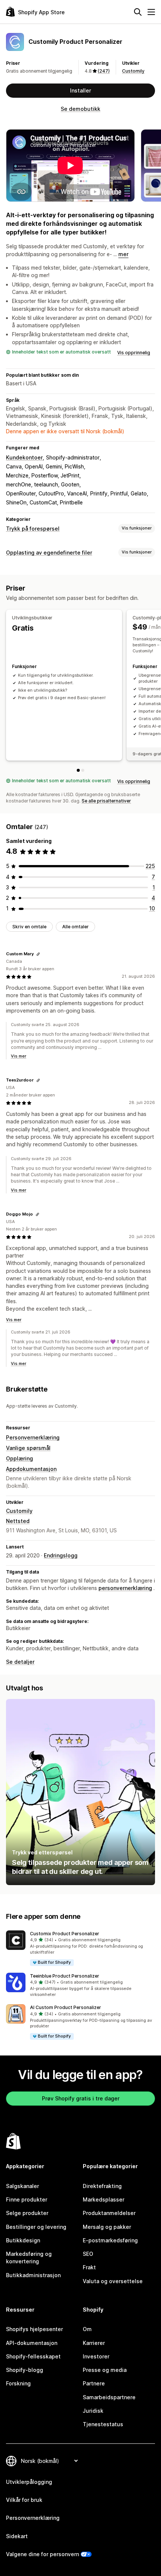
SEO (88, 2254)
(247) (104, 71)
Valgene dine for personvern (42, 2554)
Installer (80, 90)
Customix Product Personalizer (65, 1934)
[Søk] (138, 12)
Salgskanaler (22, 2186)
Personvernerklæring (33, 1437)
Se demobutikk (80, 109)
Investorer (96, 2356)
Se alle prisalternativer (106, 801)
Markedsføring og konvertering (29, 2258)
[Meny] (151, 12)
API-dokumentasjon (32, 2343)
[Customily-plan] (83, 770)
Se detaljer (20, 1662)
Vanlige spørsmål (28, 1448)
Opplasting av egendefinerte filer (49, 553)
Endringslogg (61, 1555)
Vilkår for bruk (24, 2500)
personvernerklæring (125, 1588)
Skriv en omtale (29, 927)
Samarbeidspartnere (109, 2397)
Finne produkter (27, 2199)
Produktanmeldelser (109, 2213)
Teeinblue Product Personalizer (65, 1976)
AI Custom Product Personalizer (66, 2007)
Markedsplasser (104, 2199)
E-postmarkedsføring (110, 2240)
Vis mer (19, 1056)
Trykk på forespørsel (33, 529)
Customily (133, 71)
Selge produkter (27, 2213)
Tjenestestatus (103, 2424)
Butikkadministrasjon (33, 2275)
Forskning (18, 2383)
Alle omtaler (75, 927)
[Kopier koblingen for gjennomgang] (38, 954)
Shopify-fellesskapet (33, 2356)
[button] (80, 1949)
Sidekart (17, 2536)
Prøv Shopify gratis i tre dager (81, 2098)
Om (87, 2329)
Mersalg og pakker (107, 2227)
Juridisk (93, 2411)
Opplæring (19, 1458)
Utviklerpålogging (29, 2482)
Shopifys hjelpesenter (34, 2329)
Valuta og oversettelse (113, 2281)
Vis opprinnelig (134, 353)
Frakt (89, 2267)
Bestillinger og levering (36, 2227)
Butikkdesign (23, 2240)
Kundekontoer (24, 457)
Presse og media (105, 2370)
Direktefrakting (102, 2186)
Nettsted (18, 1521)
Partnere (94, 2383)
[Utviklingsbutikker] (78, 770)
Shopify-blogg (25, 2370)
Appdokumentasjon (31, 1469)
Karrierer (94, 2343)
